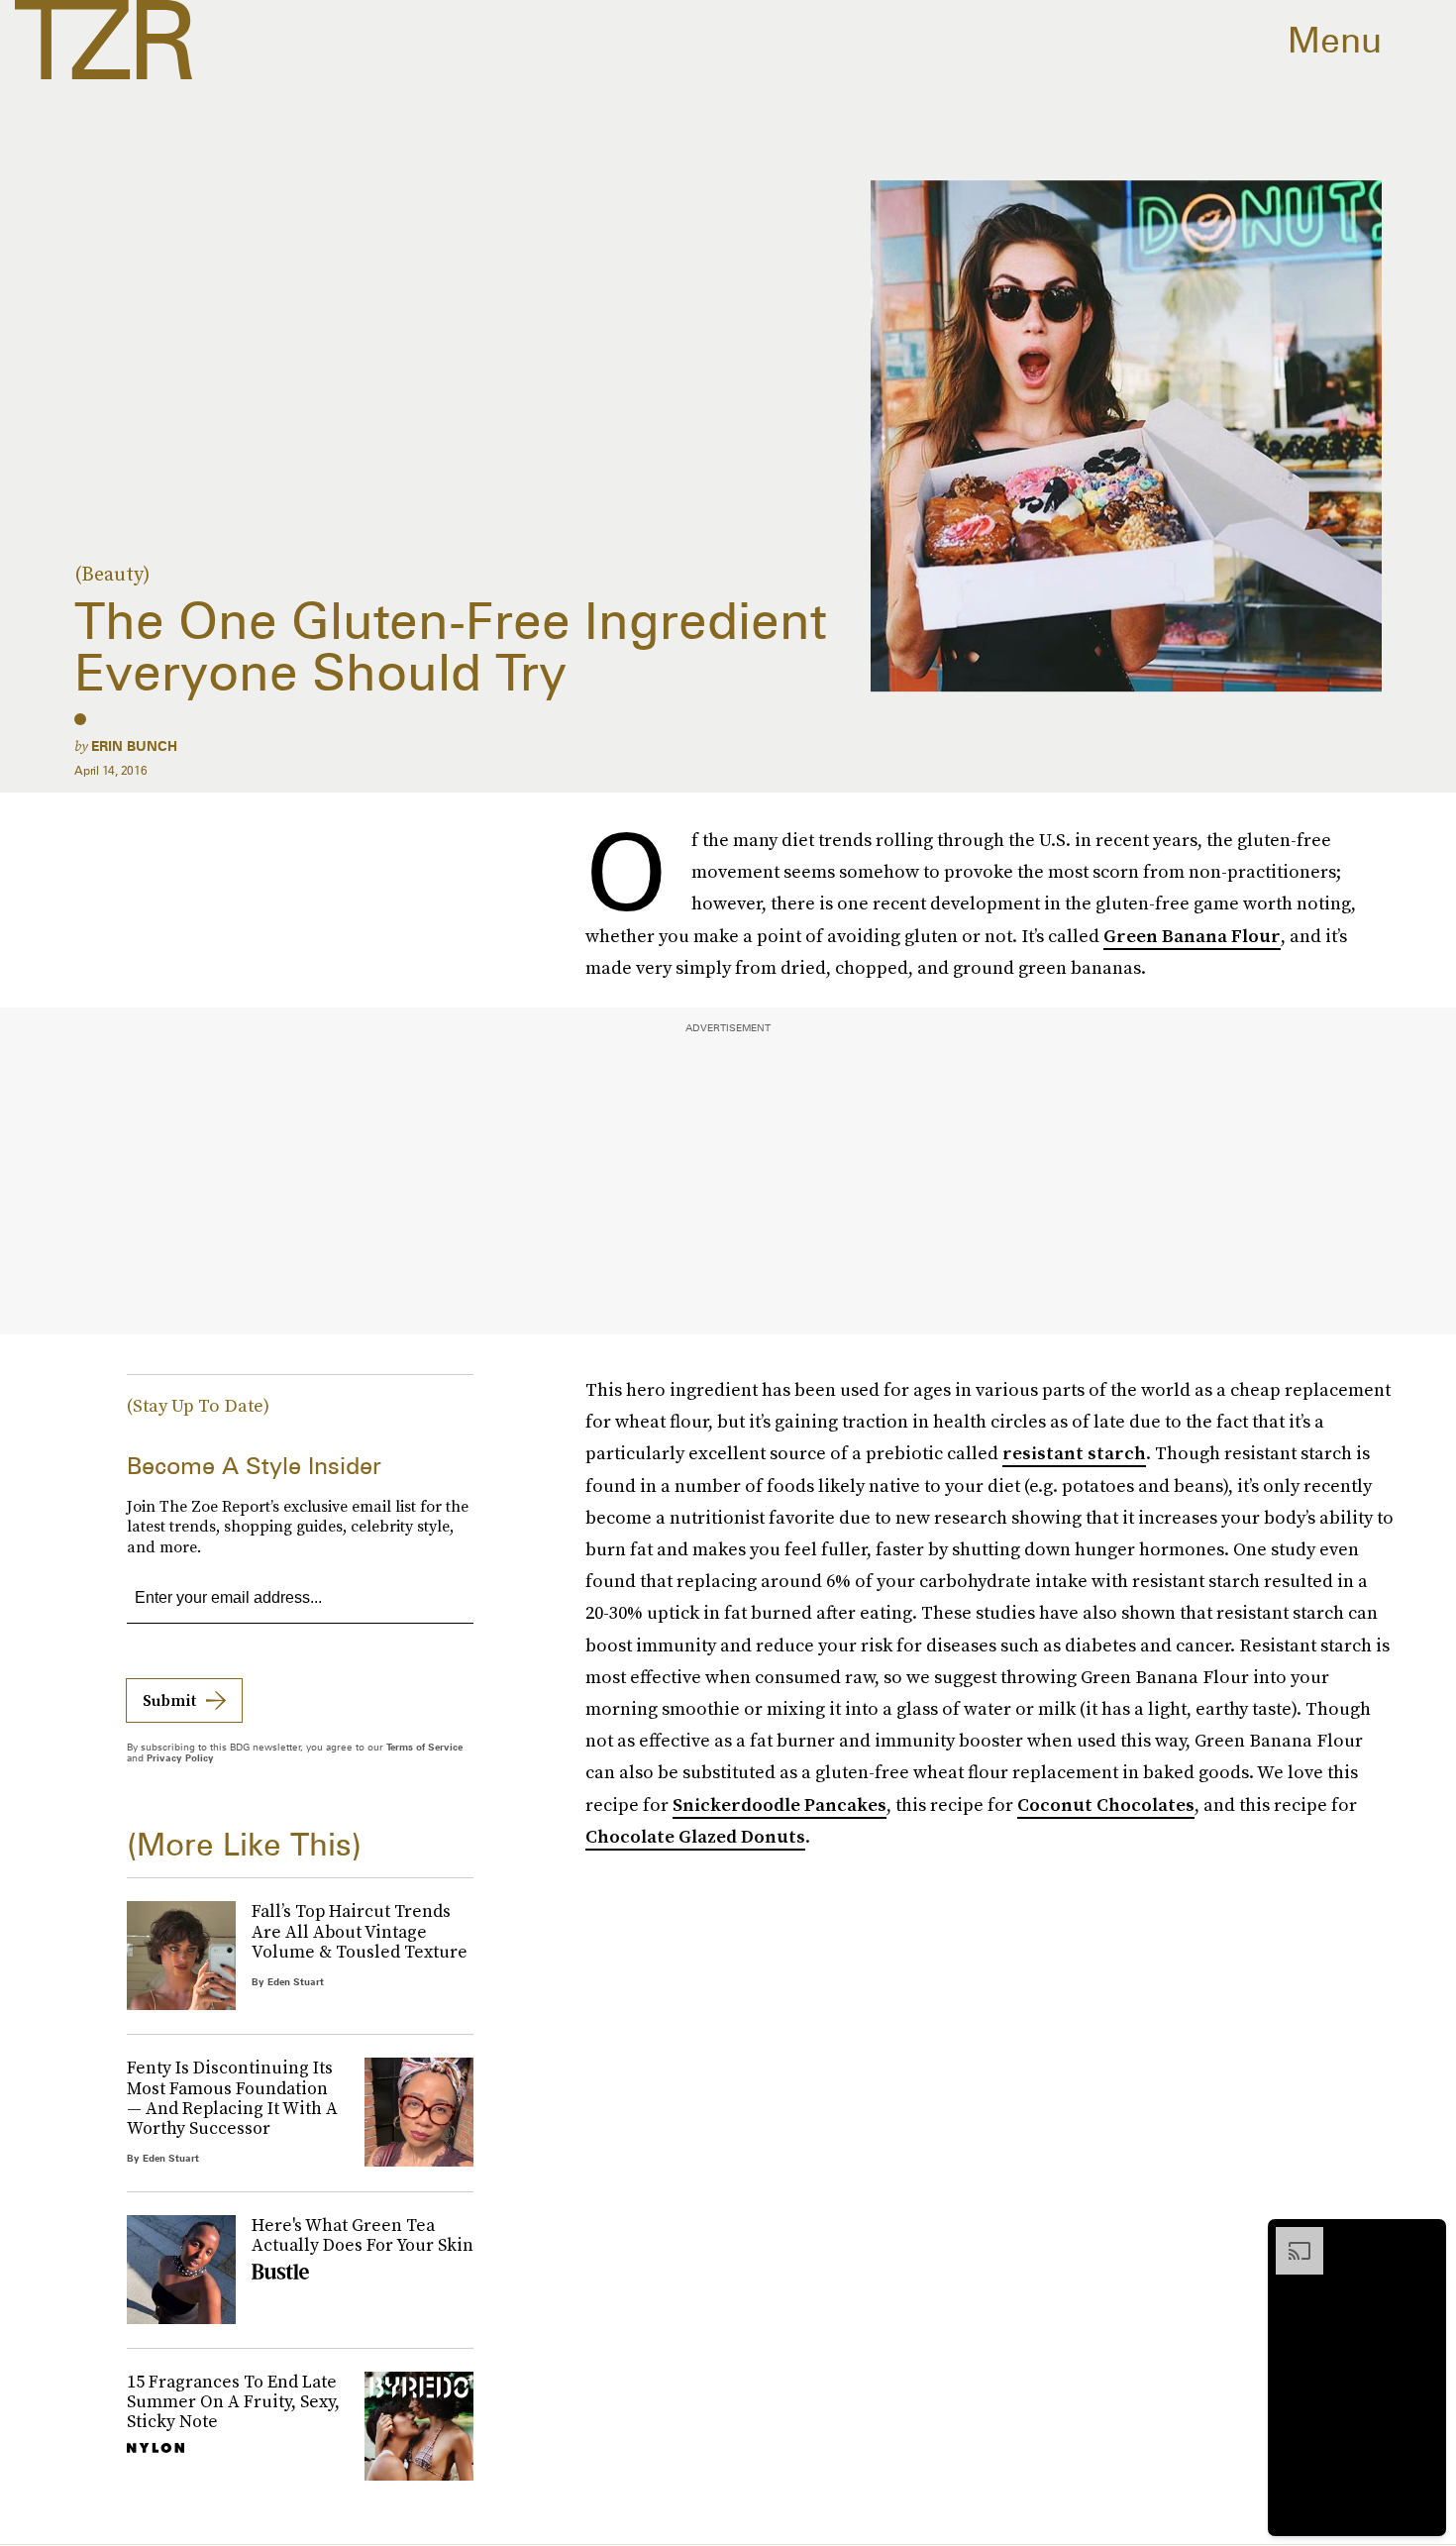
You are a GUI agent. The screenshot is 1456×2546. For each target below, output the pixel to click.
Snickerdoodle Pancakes (780, 1804)
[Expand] (1290, 2237)
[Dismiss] (1424, 2237)
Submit (169, 1700)
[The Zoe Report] (104, 40)
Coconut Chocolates (1106, 1804)
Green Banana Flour (1192, 936)
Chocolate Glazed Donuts (695, 1836)
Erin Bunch (134, 746)
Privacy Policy (180, 1757)
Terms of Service (424, 1747)
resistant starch (1074, 1453)
